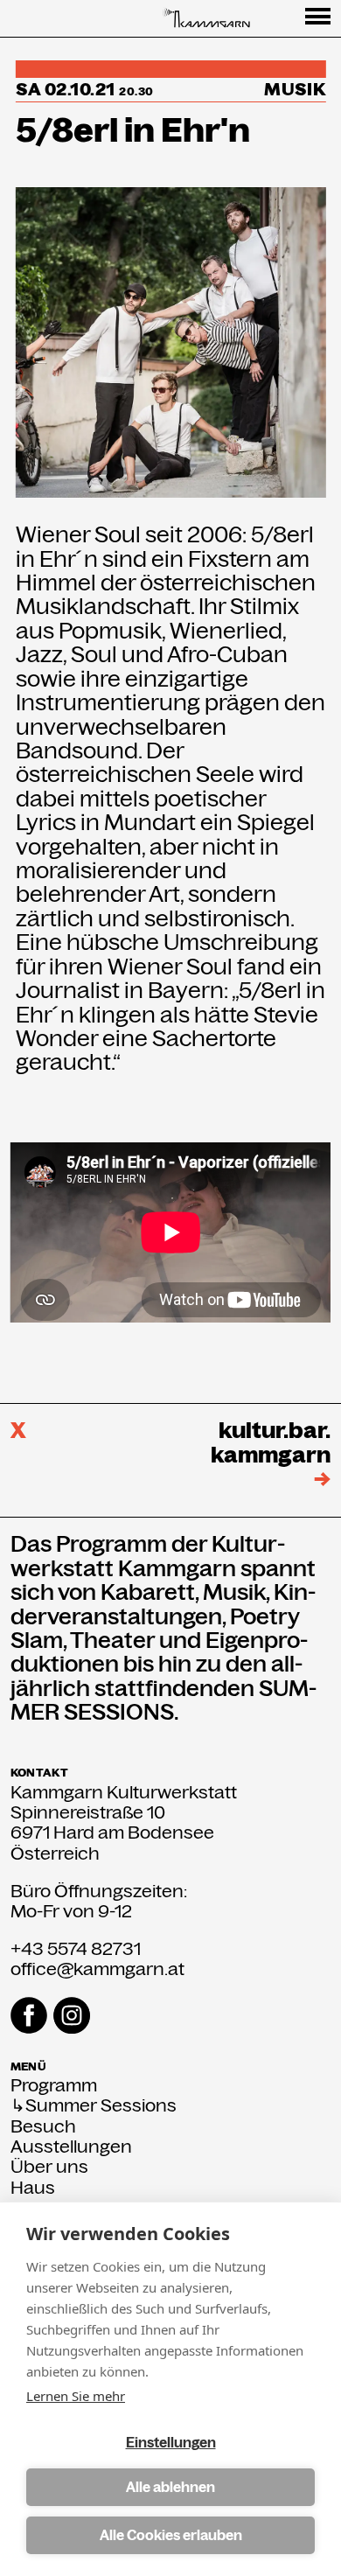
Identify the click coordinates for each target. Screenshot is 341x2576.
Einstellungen (171, 2443)
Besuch (43, 2127)
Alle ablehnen (170, 2487)
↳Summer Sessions (94, 2106)
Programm (54, 2086)
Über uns (49, 2167)
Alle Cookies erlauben (171, 2535)
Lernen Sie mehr (76, 2396)
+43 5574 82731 (76, 1949)
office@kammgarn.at (97, 1969)
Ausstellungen (71, 2147)
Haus (33, 2188)
